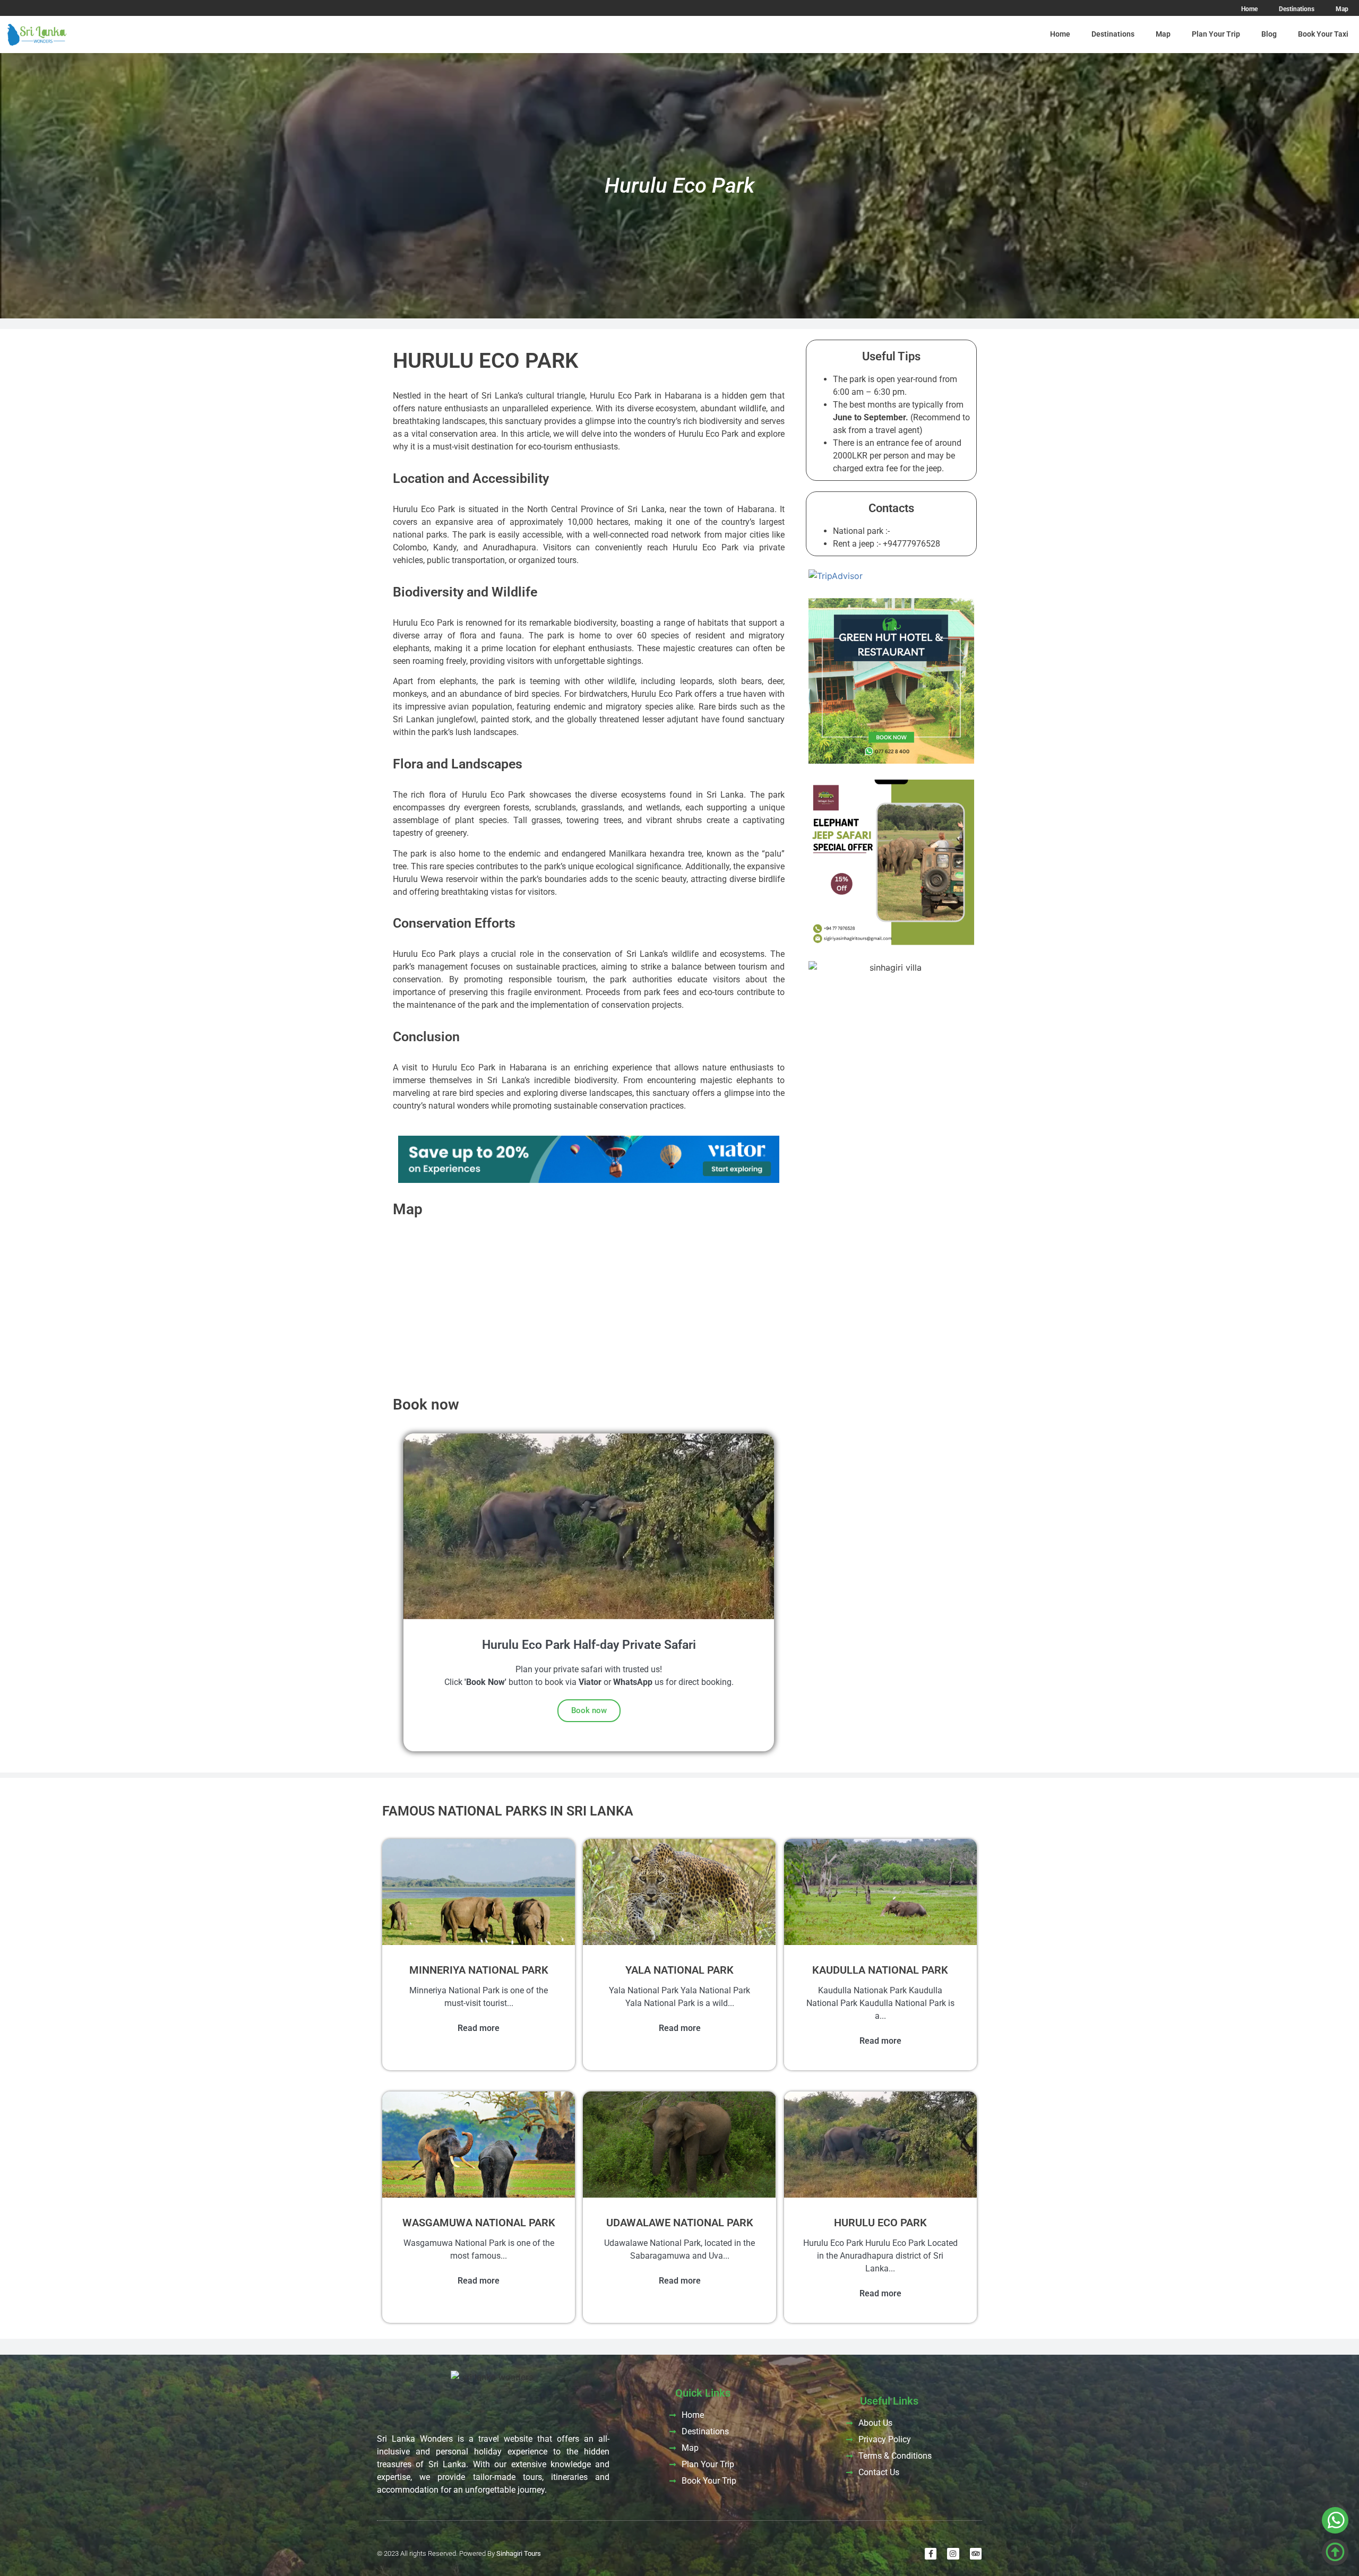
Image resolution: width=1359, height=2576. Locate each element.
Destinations (1113, 34)
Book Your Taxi (1323, 34)
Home (1060, 34)
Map (1163, 34)
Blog (1269, 34)
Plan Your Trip (1216, 34)
